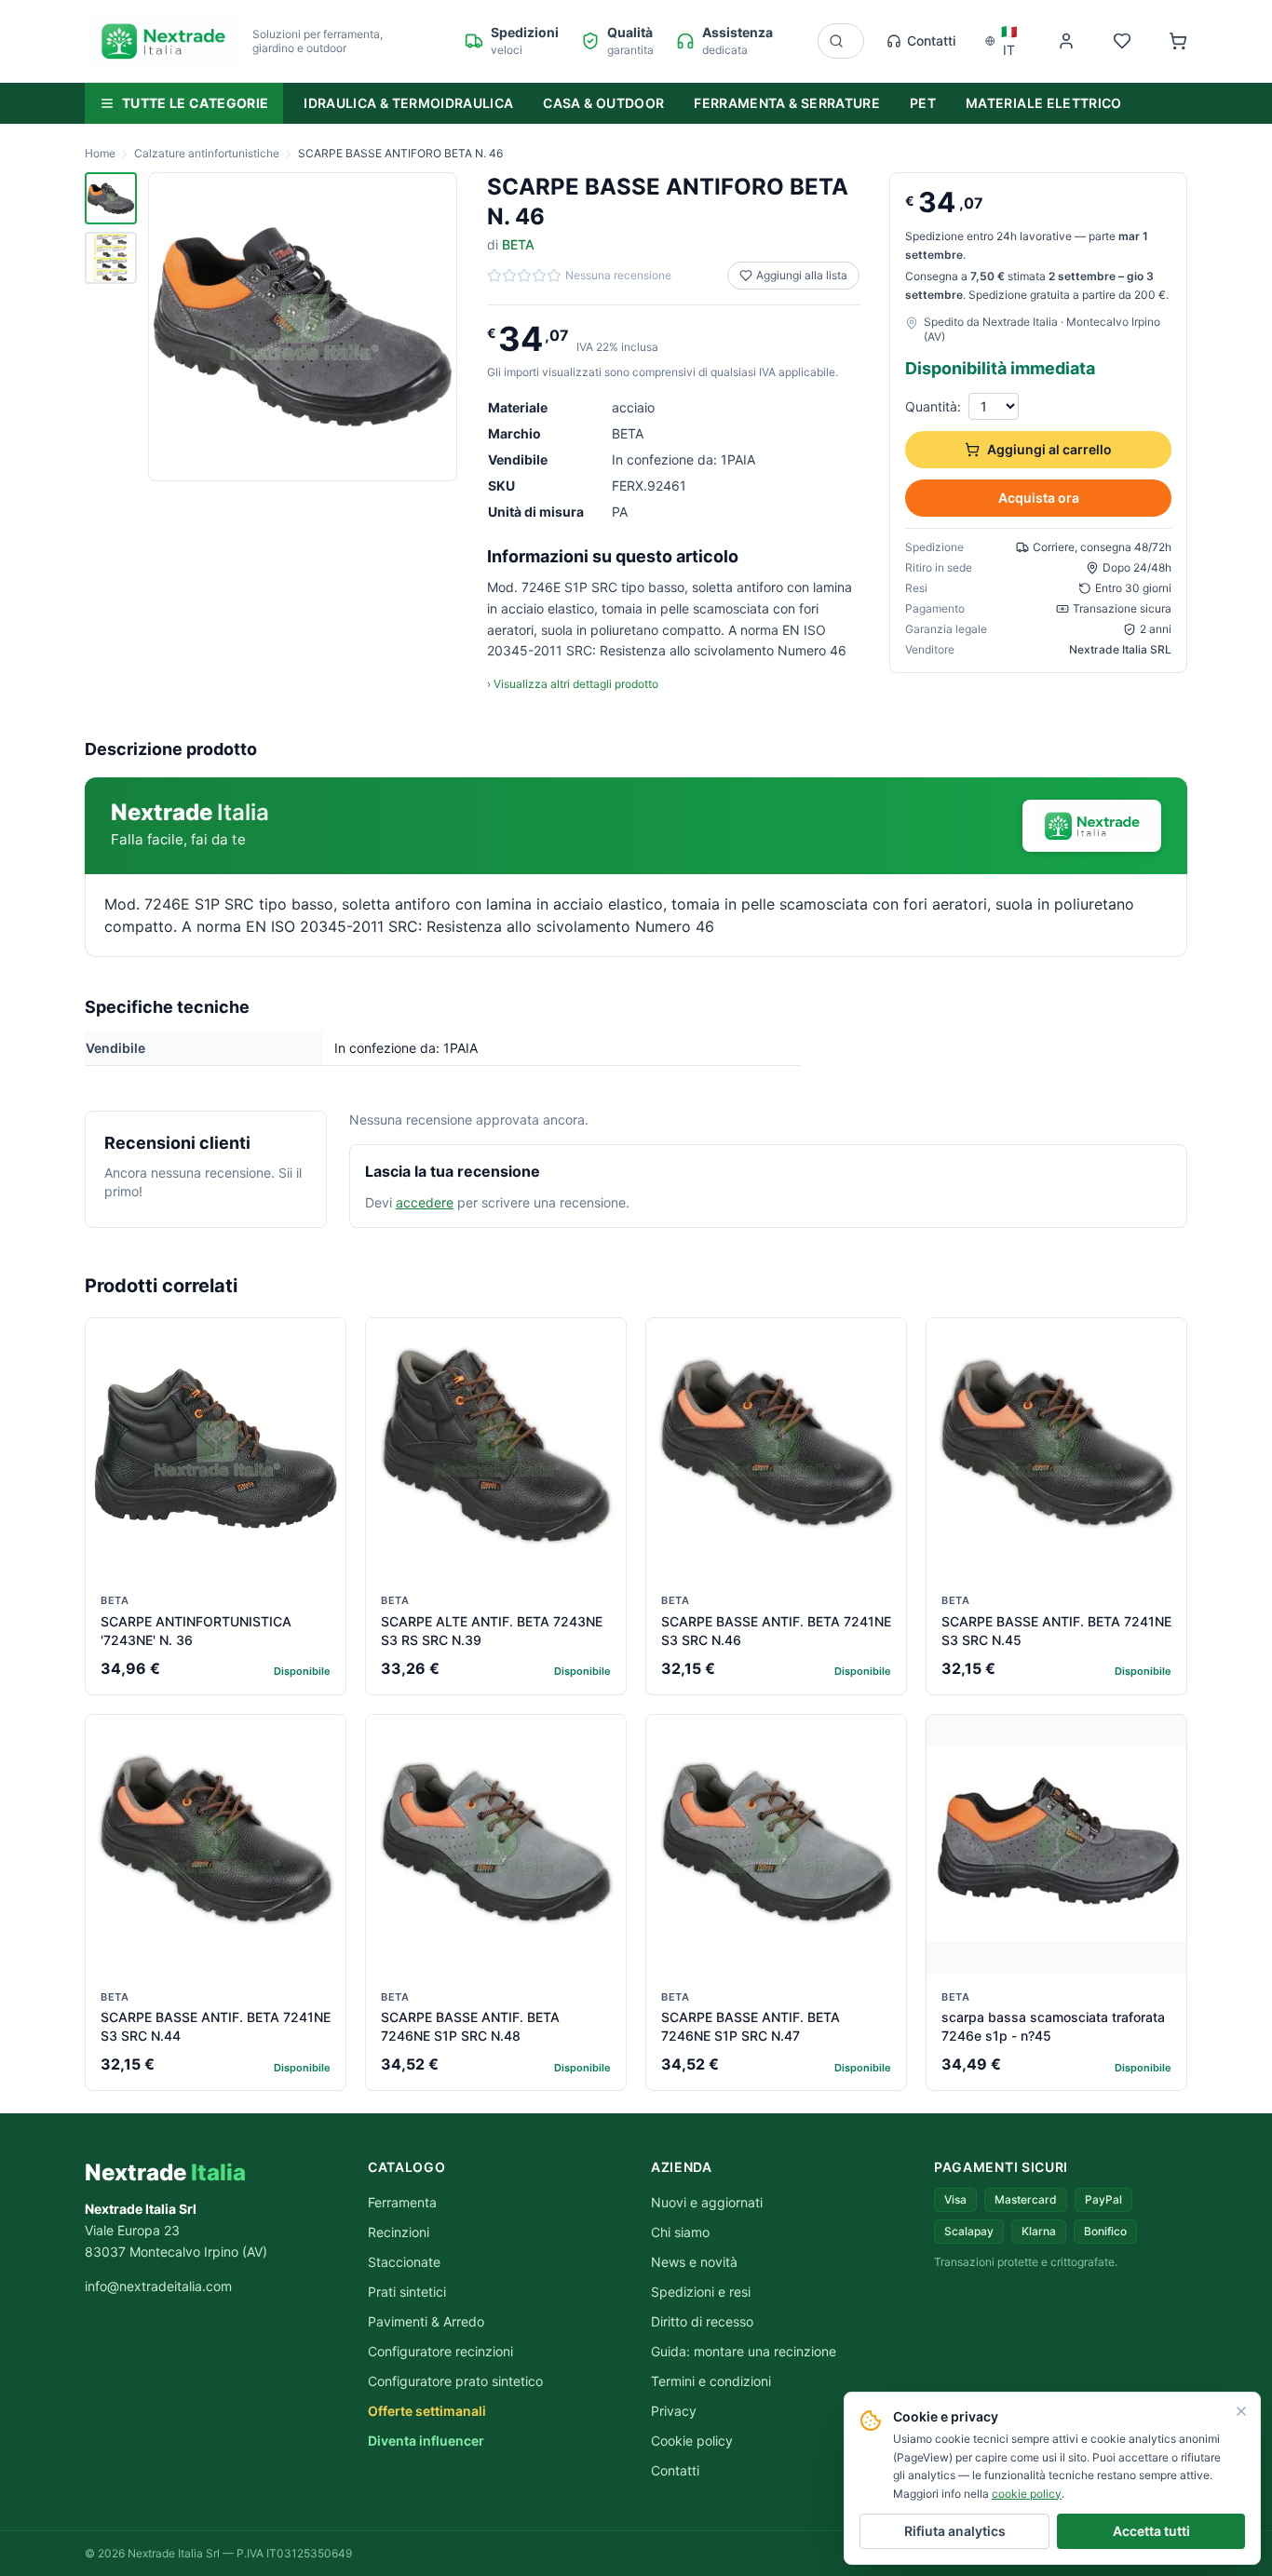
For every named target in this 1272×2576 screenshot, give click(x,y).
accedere (425, 1202)
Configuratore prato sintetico (455, 2381)
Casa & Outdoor (603, 103)
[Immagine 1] (111, 198)
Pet (923, 103)
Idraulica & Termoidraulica (408, 103)
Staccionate (404, 2262)
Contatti (931, 40)
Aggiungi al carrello (1049, 449)
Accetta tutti (1151, 2531)
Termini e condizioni (711, 2381)
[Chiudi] (1241, 2411)
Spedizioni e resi (701, 2292)
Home (100, 153)
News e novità (694, 2262)
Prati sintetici (407, 2292)
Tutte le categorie (195, 103)
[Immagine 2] (111, 258)
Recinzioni (399, 2232)
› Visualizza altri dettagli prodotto (573, 684)
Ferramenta (402, 2202)
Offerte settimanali (427, 2411)
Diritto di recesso (702, 2321)
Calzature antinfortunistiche (207, 153)
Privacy (674, 2411)
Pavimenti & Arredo (426, 2321)
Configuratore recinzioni (440, 2351)
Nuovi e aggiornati (707, 2202)
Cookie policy (692, 2441)
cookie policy (1027, 2494)
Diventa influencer (426, 2441)
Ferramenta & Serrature (787, 103)
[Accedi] (1066, 41)
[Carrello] (1178, 41)
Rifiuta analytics (955, 2531)
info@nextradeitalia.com (158, 2286)
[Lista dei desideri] (1122, 41)
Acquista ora (1039, 498)
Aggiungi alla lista (802, 275)
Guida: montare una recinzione (744, 2351)
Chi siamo (680, 2232)
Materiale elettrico (1044, 103)
